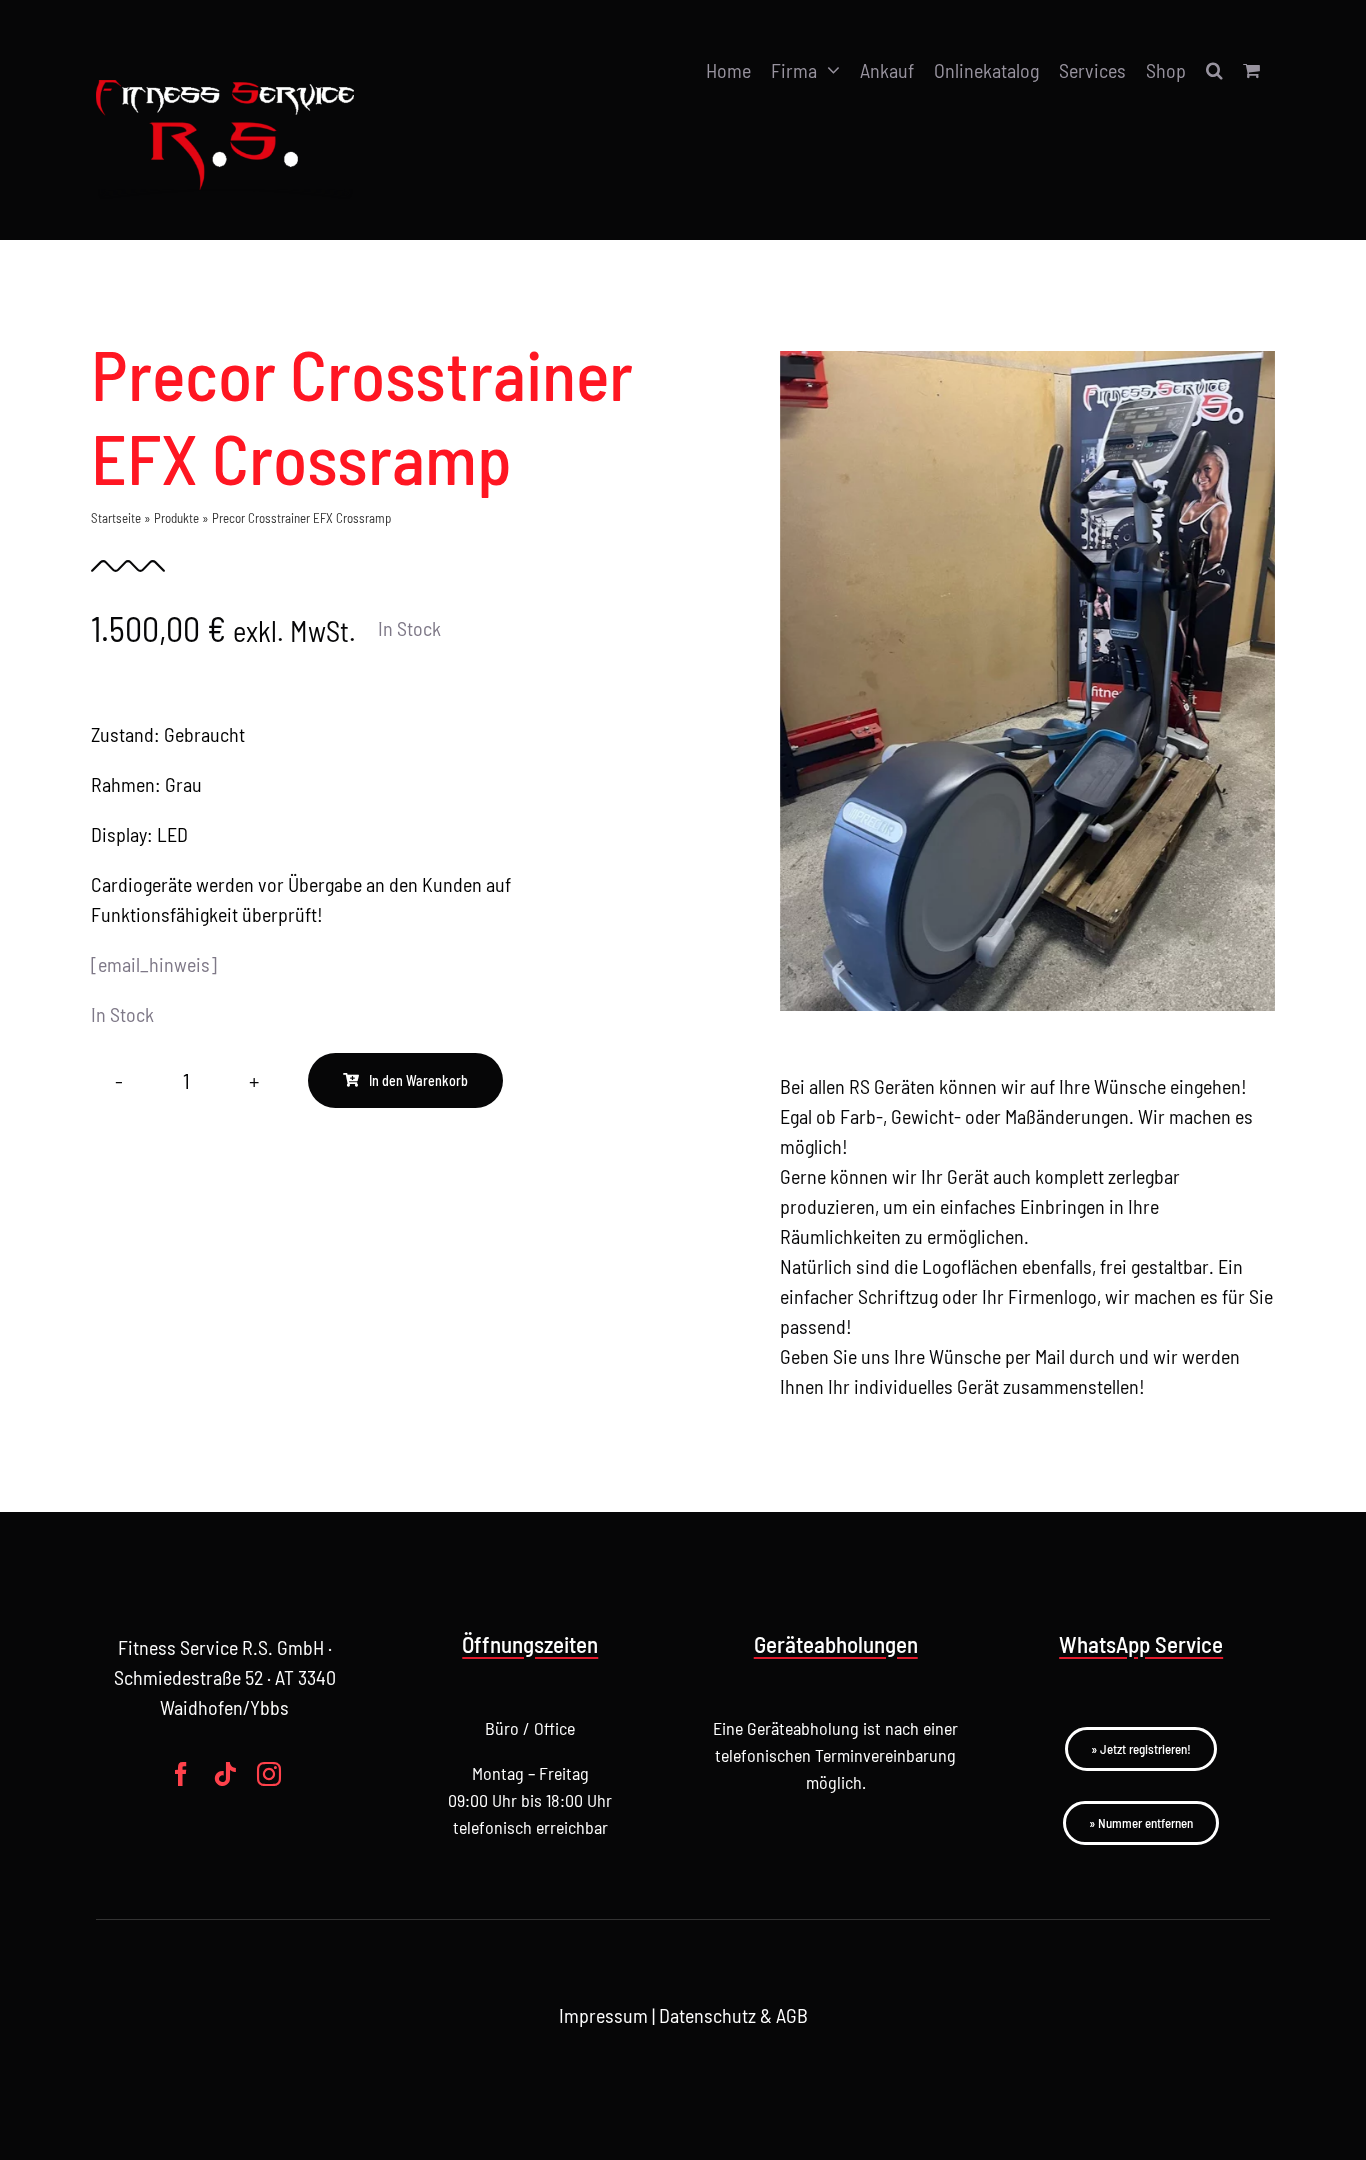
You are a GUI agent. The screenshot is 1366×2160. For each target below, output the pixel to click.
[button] (1214, 70)
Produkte (176, 518)
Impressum (603, 2015)
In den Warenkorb (418, 1080)
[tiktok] (225, 1774)
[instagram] (269, 1774)
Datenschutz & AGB (733, 2015)
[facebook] (181, 1774)
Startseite (116, 518)
